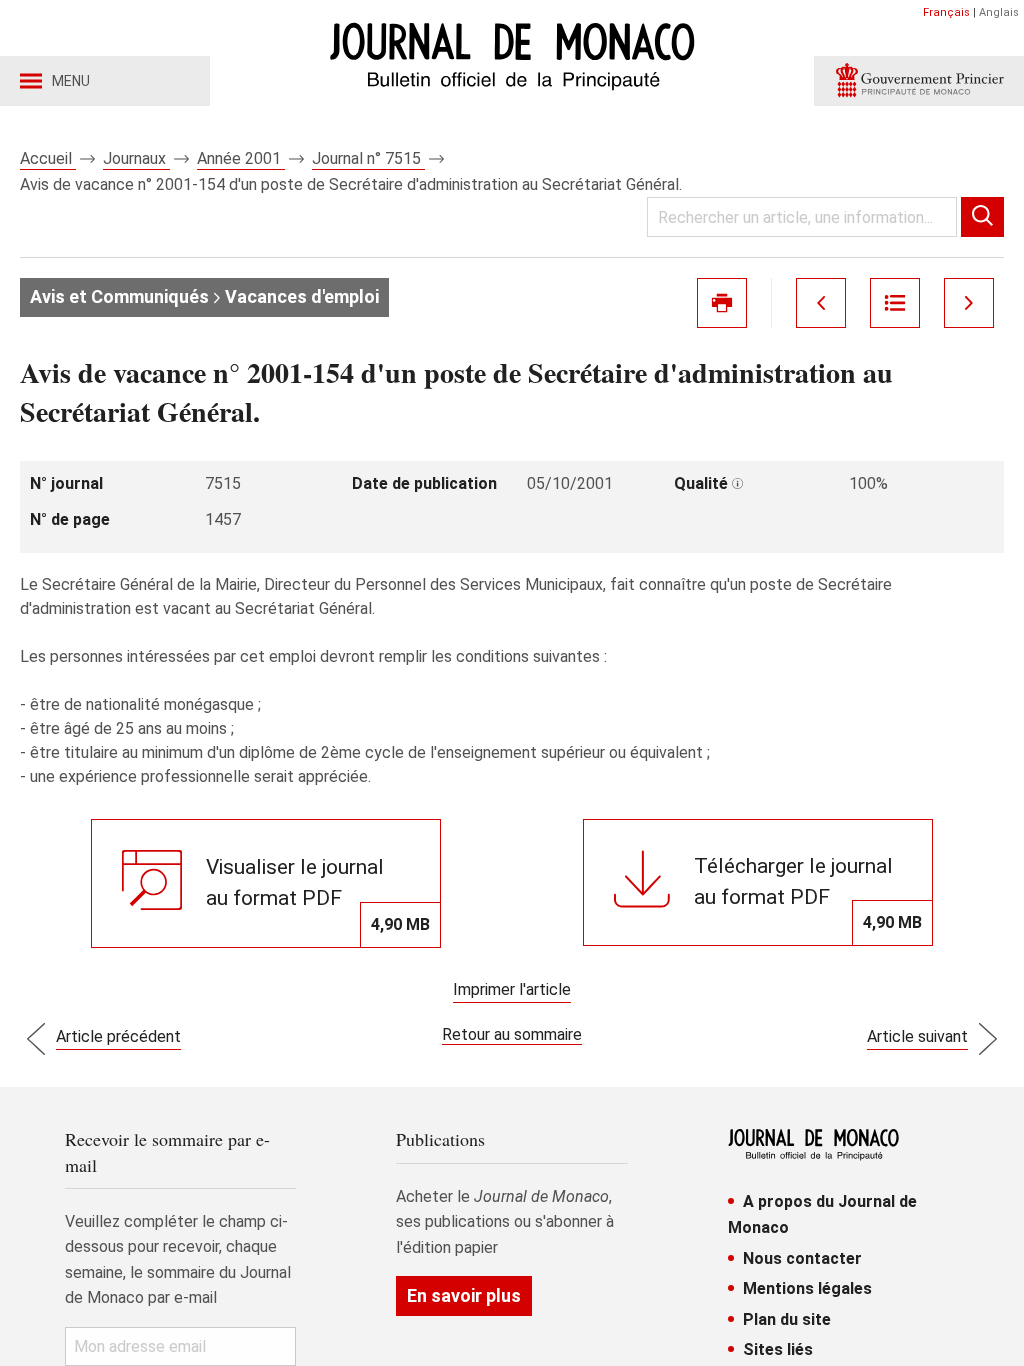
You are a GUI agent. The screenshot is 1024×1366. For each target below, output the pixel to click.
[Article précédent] (821, 303)
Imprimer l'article (512, 989)
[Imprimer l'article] (722, 303)
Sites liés (778, 1349)
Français (946, 12)
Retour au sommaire (512, 1034)
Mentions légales (807, 1288)
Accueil (48, 158)
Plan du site (787, 1319)
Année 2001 (241, 158)
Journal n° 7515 (368, 158)
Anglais (999, 12)
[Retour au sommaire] (895, 303)
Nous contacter (802, 1258)
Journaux (136, 158)
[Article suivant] (969, 303)
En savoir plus (464, 1295)
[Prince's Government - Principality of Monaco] (919, 81)
